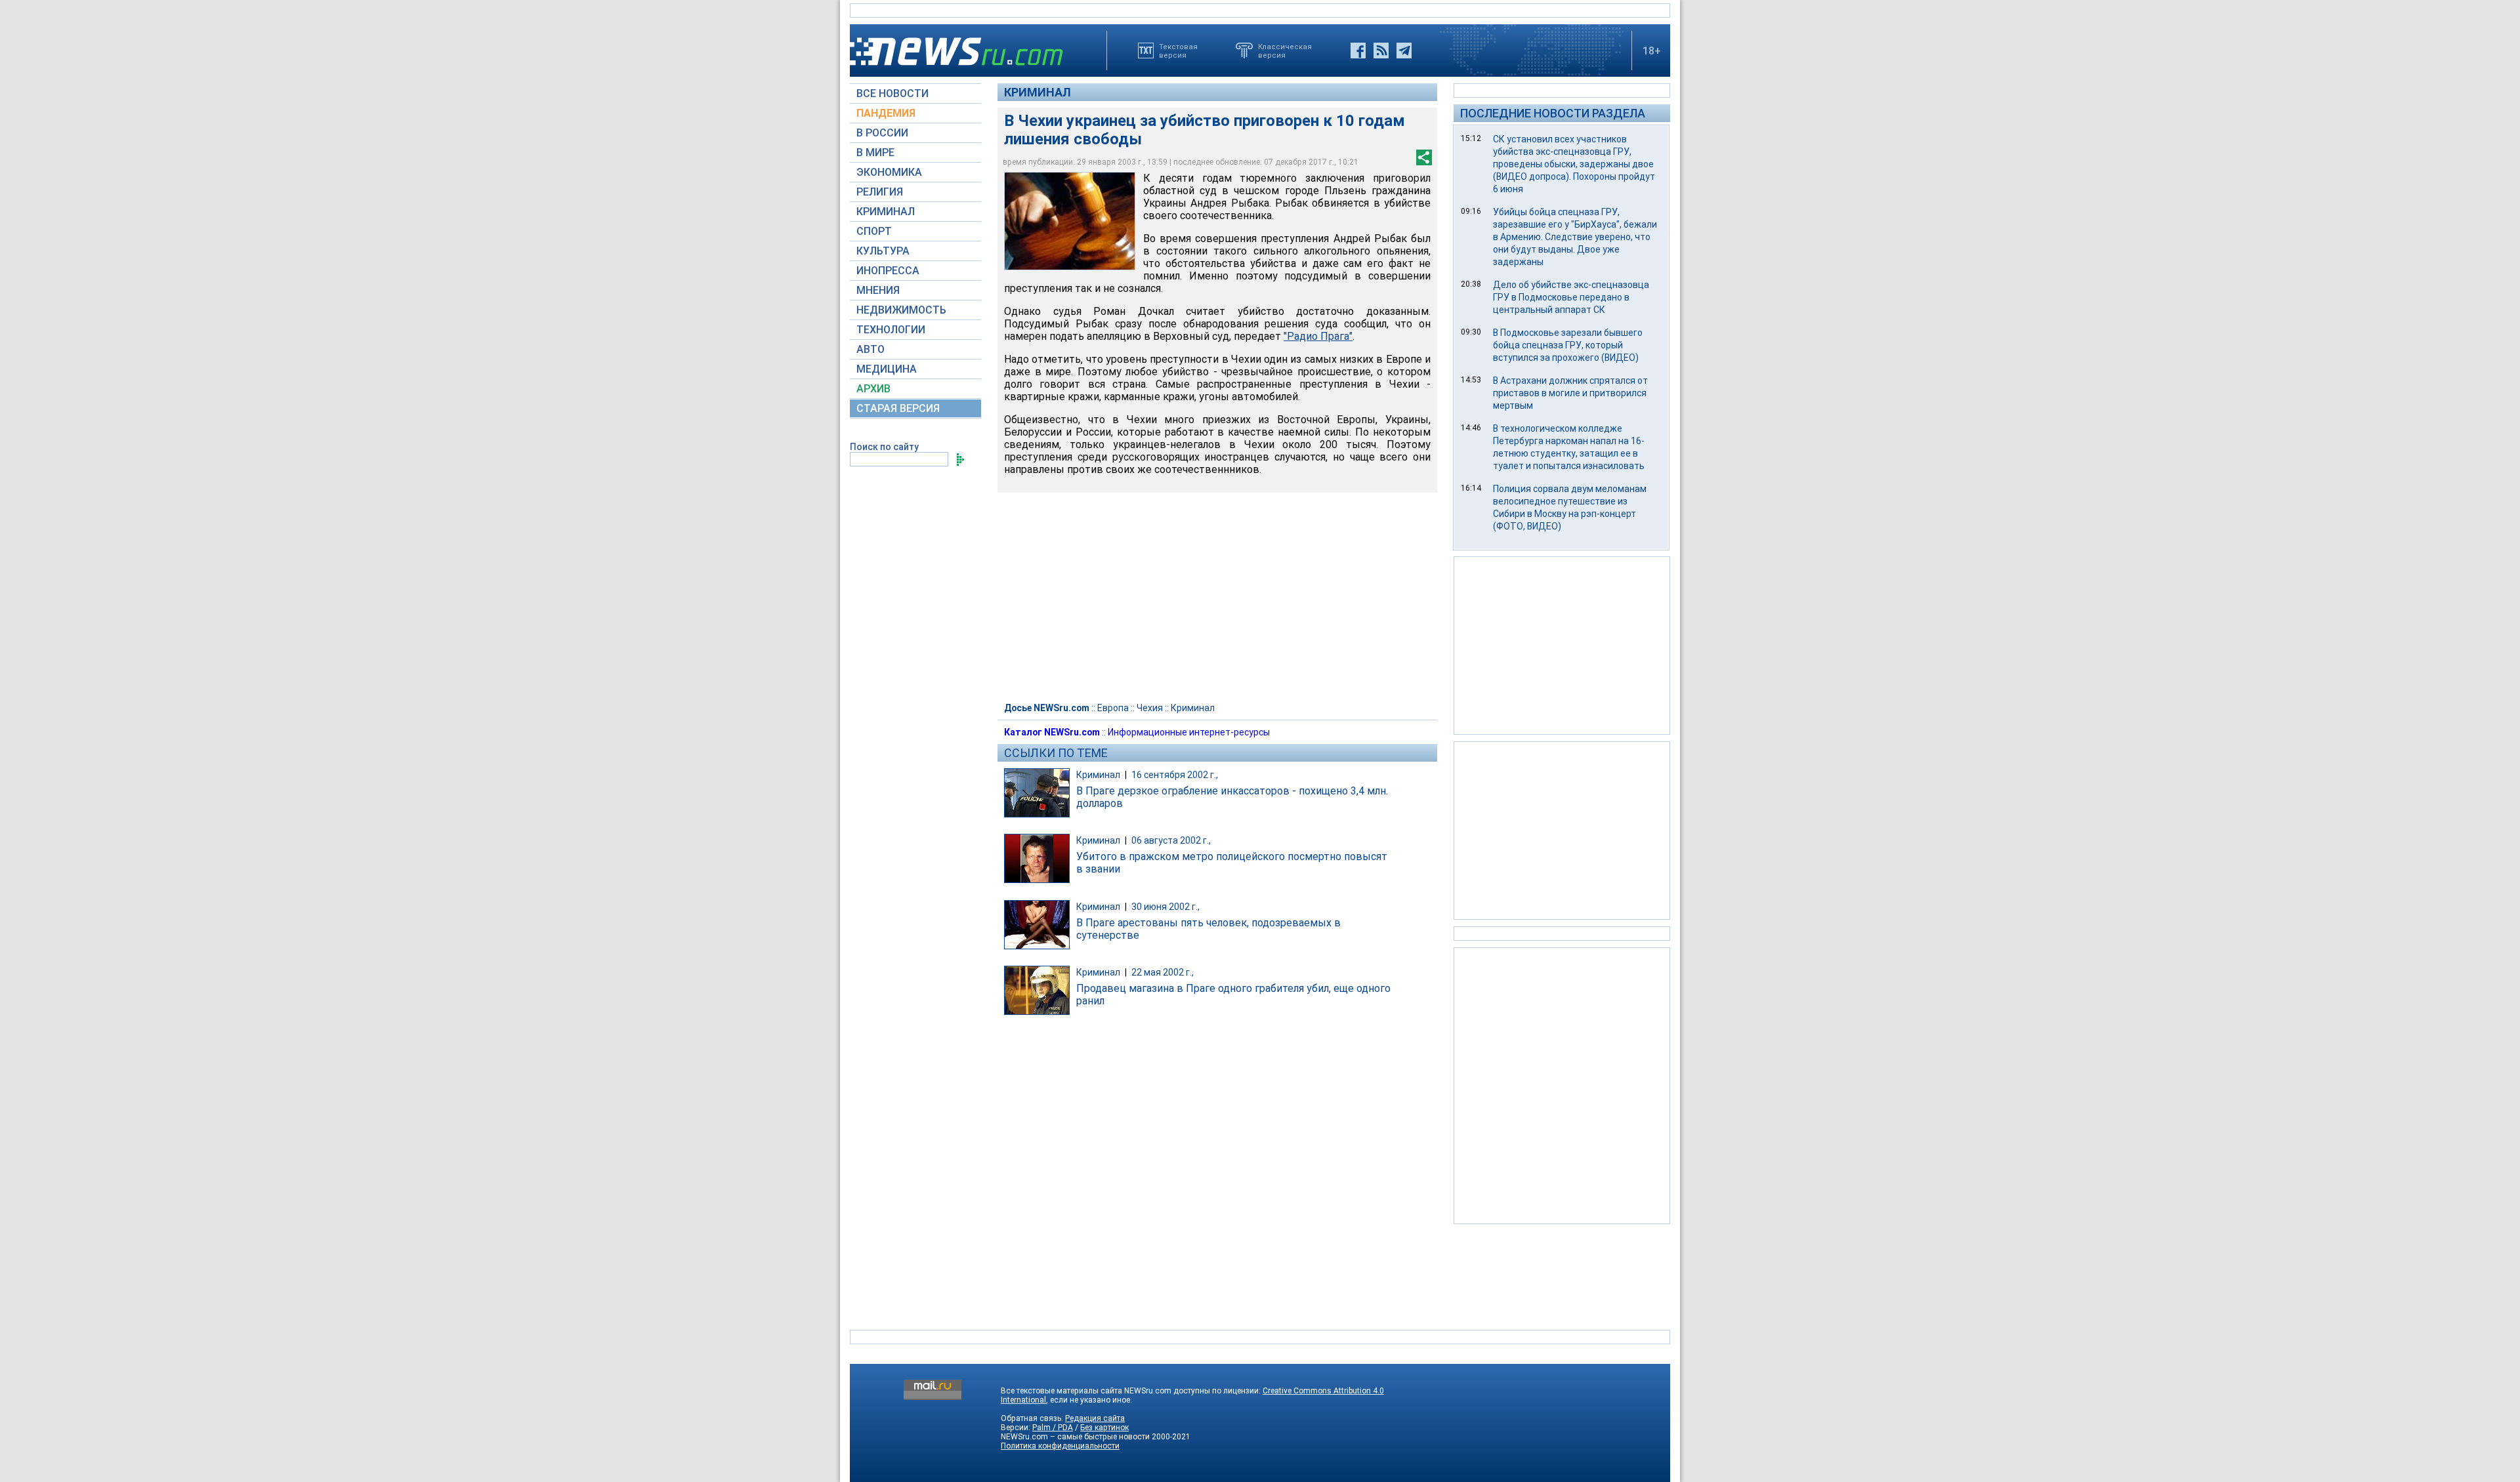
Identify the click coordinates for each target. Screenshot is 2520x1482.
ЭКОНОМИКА (889, 172)
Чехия (1150, 708)
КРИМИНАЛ (886, 212)
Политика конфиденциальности (1060, 1446)
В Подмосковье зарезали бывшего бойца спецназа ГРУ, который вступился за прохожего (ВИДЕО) (1568, 345)
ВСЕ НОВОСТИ (892, 93)
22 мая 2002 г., (1163, 972)
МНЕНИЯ (878, 290)
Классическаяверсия (1285, 51)
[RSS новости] (1381, 51)
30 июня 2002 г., (1165, 907)
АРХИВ (873, 389)
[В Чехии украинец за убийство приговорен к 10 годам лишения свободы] (1070, 221)
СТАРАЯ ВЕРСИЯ (898, 408)
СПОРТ (874, 231)
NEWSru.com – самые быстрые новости (1075, 1437)
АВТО (871, 349)
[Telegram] (1404, 51)
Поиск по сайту (884, 447)
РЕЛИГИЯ (880, 192)
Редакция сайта (1095, 1418)
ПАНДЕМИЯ (886, 113)
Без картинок (1104, 1428)
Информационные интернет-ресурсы (1189, 732)
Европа (1113, 708)
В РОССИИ (882, 133)
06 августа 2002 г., (1171, 840)
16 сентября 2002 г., (1175, 775)
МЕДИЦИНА (887, 369)
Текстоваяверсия (1178, 51)
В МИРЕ (875, 153)
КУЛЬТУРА (883, 251)
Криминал (1038, 92)
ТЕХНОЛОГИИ (891, 330)
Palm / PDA (1053, 1428)
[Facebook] (1358, 51)
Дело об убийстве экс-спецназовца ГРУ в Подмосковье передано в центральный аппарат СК (1571, 297)
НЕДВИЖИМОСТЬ (901, 310)
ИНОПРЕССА (888, 271)
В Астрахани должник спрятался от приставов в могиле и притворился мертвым (1570, 393)
